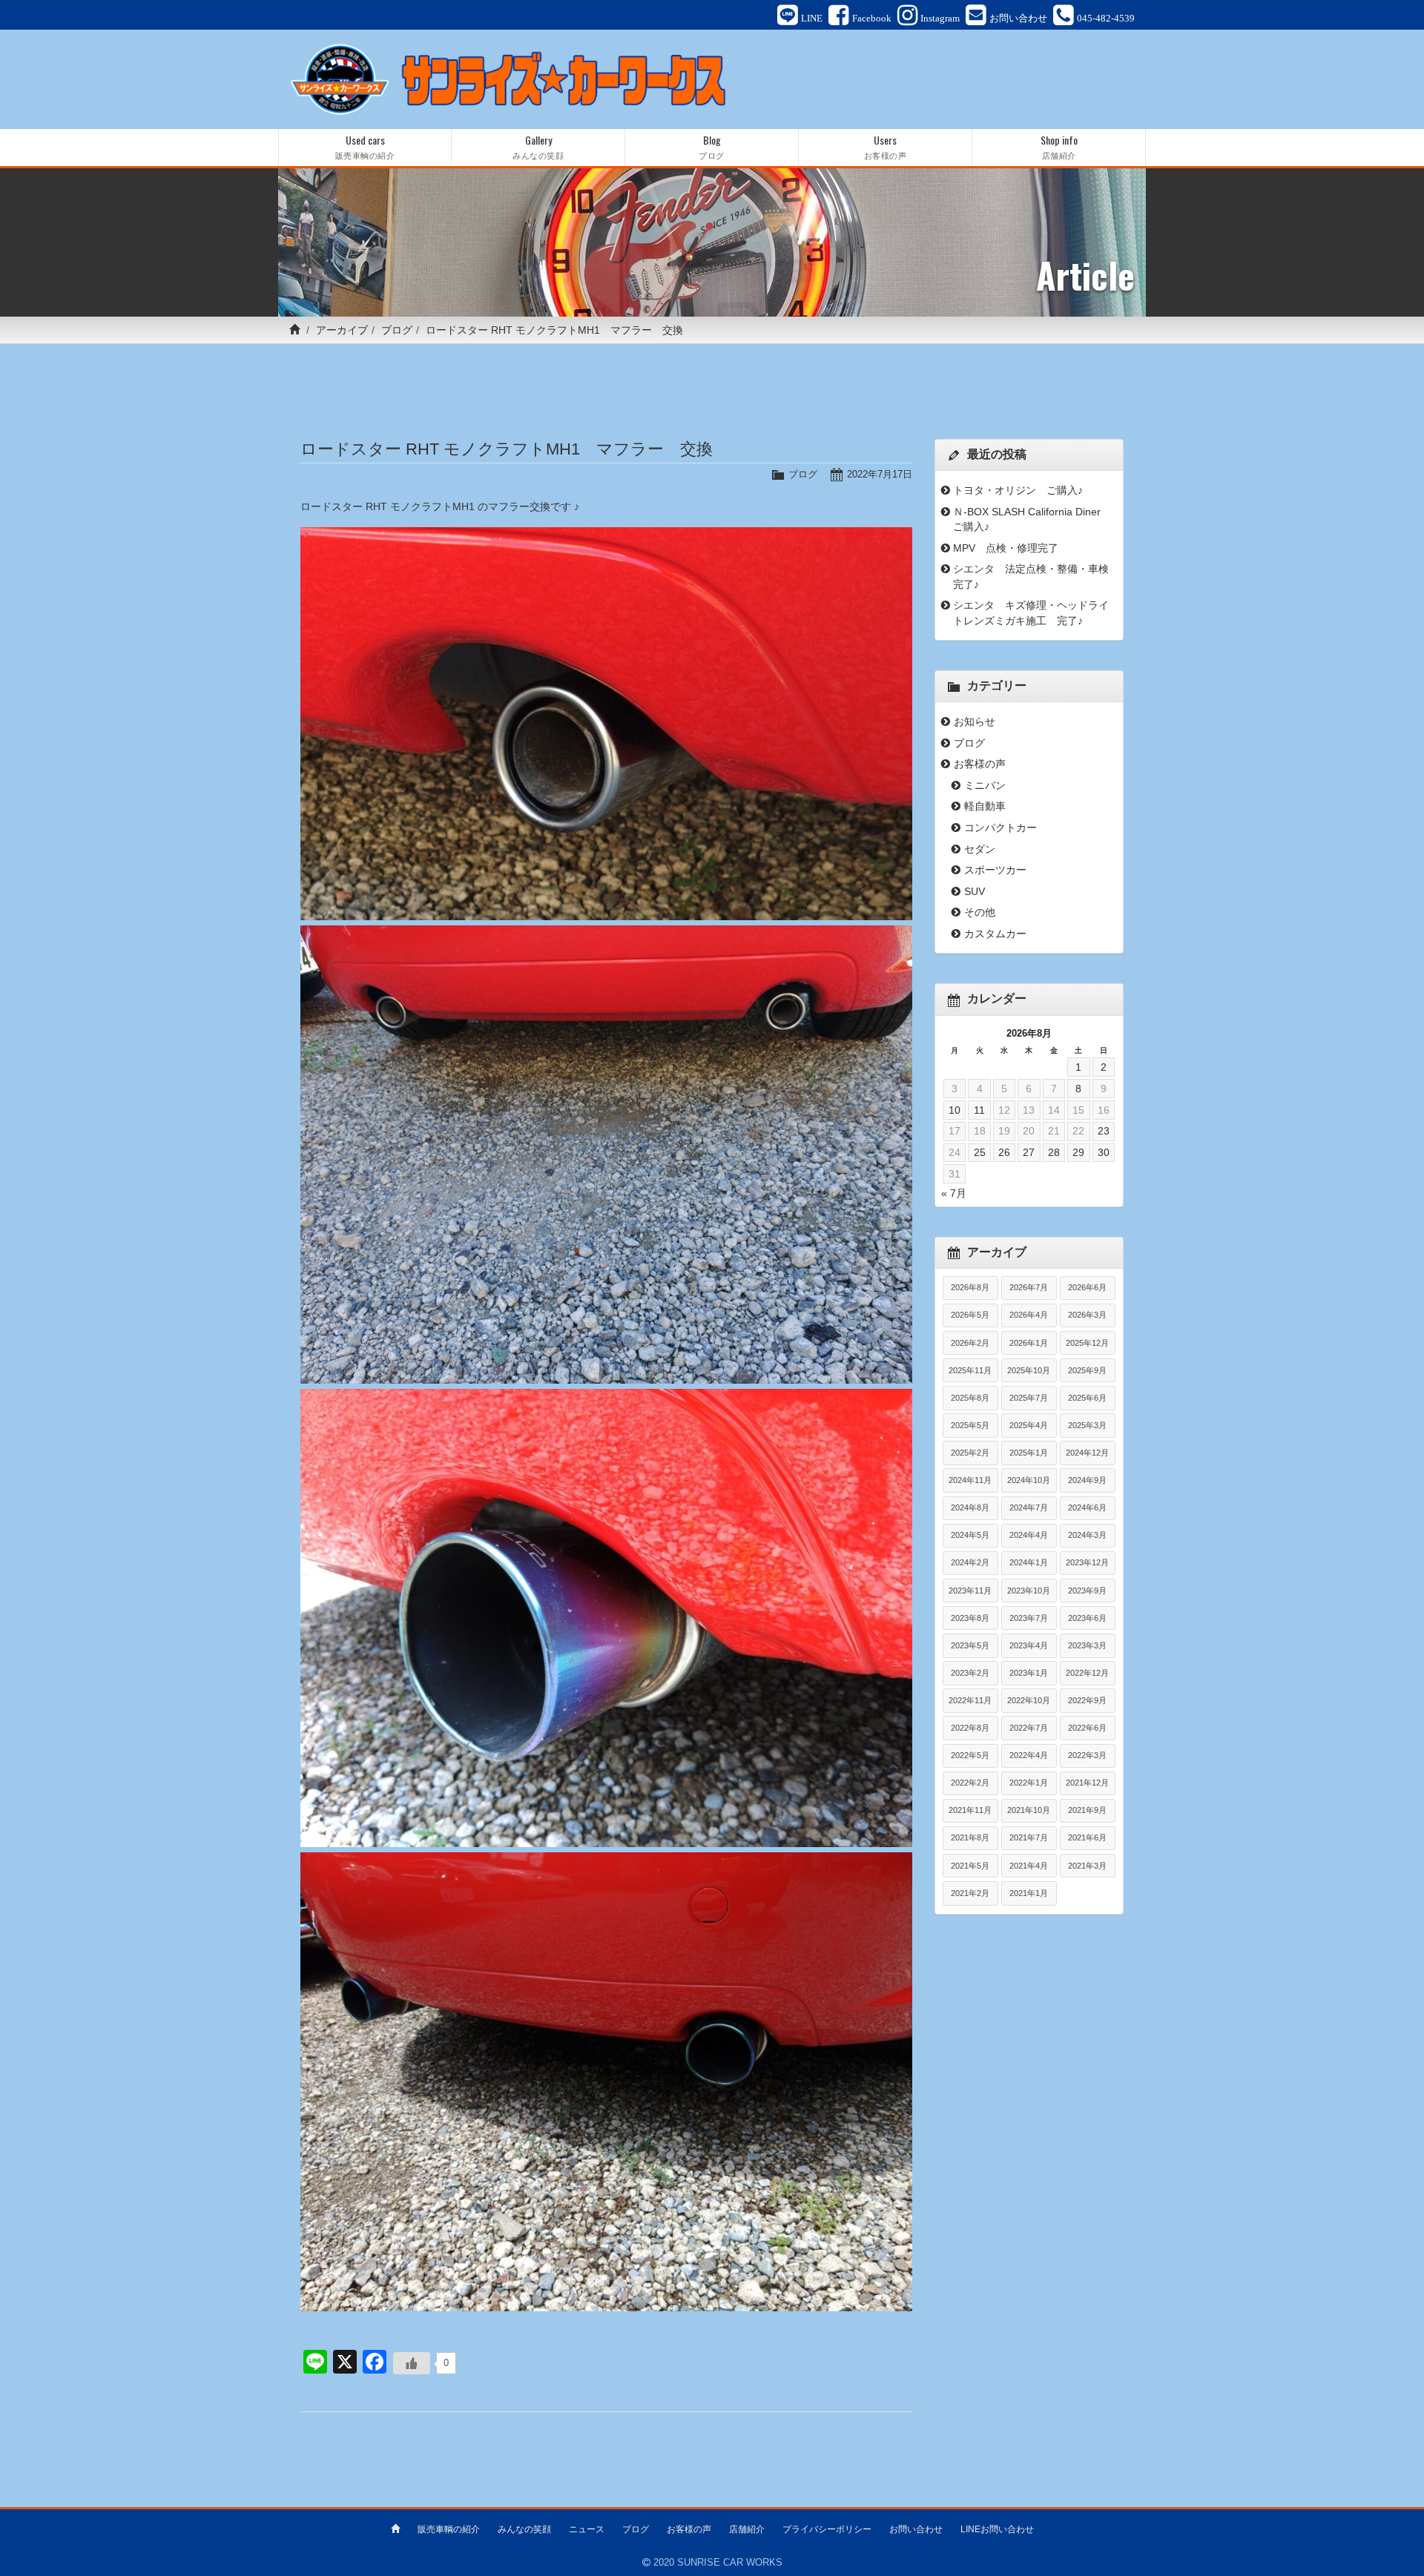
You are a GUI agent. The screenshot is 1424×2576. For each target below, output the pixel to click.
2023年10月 (1029, 1591)
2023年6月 (1087, 1618)
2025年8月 (970, 1398)
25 (980, 1152)
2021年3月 (1087, 1866)
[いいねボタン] (412, 2363)
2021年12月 (1087, 1783)
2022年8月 (970, 1728)
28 (1054, 1152)
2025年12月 (1087, 1343)
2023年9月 (1087, 1591)
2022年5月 (970, 1755)
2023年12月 (1087, 1562)
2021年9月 (1087, 1810)
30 (1104, 1152)
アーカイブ (342, 330)
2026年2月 (970, 1343)
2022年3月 (1087, 1755)
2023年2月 (970, 1673)
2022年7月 (1029, 1728)
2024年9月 (1087, 1480)
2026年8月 (970, 1287)
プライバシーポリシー (827, 2529)
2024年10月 (1029, 1480)
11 (979, 1110)
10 (955, 1110)
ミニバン (985, 785)
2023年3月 (1087, 1645)
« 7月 (954, 1193)
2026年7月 (1029, 1287)
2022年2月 (970, 1783)
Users (886, 146)
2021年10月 (1029, 1810)
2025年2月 (970, 1453)
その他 (980, 912)
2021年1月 (1029, 1893)
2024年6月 (1087, 1507)
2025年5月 (970, 1425)
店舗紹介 (747, 2529)
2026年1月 (1029, 1343)
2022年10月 (1029, 1700)
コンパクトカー (1001, 828)
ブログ (397, 330)
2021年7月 (1029, 1837)
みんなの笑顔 (524, 2529)
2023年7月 (1029, 1618)
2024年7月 (1029, 1507)
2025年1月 (1029, 1453)
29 (1078, 1152)
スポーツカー (995, 870)
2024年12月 (1087, 1453)
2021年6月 (1087, 1837)
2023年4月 (1029, 1645)
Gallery (538, 146)
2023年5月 (970, 1645)
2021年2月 (970, 1893)
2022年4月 (1029, 1755)
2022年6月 (1087, 1728)
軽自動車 (985, 806)
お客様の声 (980, 764)
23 (1104, 1131)
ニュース (587, 2529)
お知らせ (975, 721)
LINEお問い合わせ (997, 2529)
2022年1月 (1029, 1783)
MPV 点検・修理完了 (1006, 548)
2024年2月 (970, 1562)
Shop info (1059, 146)
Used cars (365, 146)
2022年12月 (1087, 1673)
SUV (975, 891)
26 (1004, 1152)
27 (1029, 1152)
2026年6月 (1087, 1287)
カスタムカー (995, 934)
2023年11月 (970, 1591)
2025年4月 (1029, 1425)
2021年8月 (970, 1837)
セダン (980, 849)
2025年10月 (1029, 1370)
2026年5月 (970, 1315)
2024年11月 (970, 1480)
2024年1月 (1029, 1562)
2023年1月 (1029, 1673)
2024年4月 (1029, 1535)
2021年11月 (970, 1810)
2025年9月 (1087, 1370)
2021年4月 (1029, 1866)
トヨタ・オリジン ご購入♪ (1018, 490)
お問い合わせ (916, 2529)
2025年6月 (1087, 1398)
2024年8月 (970, 1507)
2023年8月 (970, 1618)
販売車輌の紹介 (449, 2529)
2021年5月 (970, 1866)
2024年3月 (1087, 1535)
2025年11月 (970, 1370)
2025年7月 (1029, 1398)
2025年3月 (1087, 1425)
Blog (712, 146)
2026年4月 (1029, 1315)
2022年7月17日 (880, 474)
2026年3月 (1087, 1315)
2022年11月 (970, 1700)
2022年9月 (1087, 1700)
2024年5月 (970, 1535)
